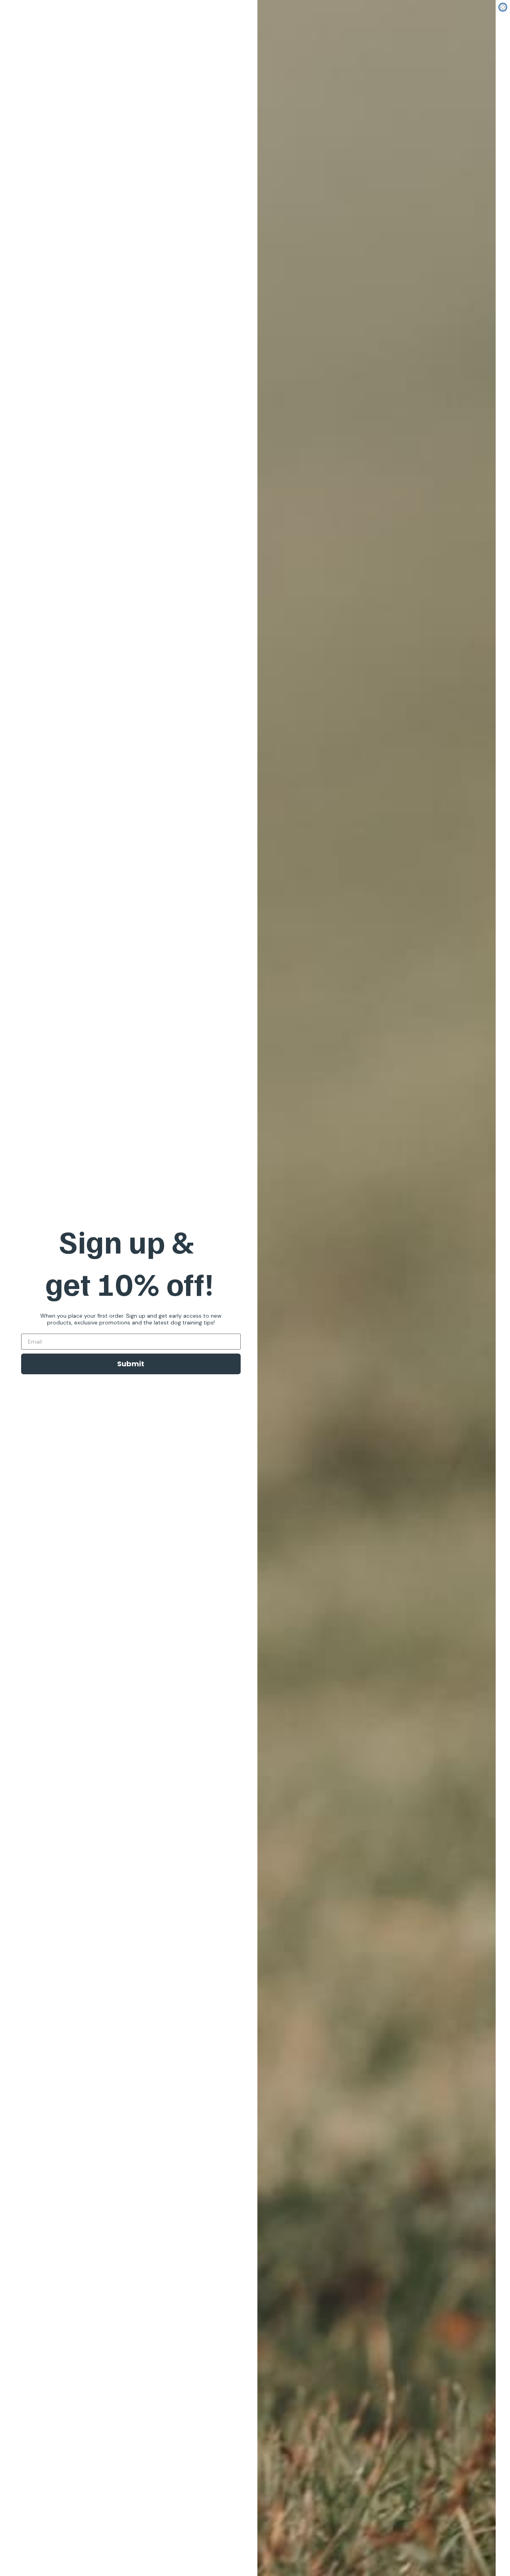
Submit (131, 1364)
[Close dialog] (503, 7)
